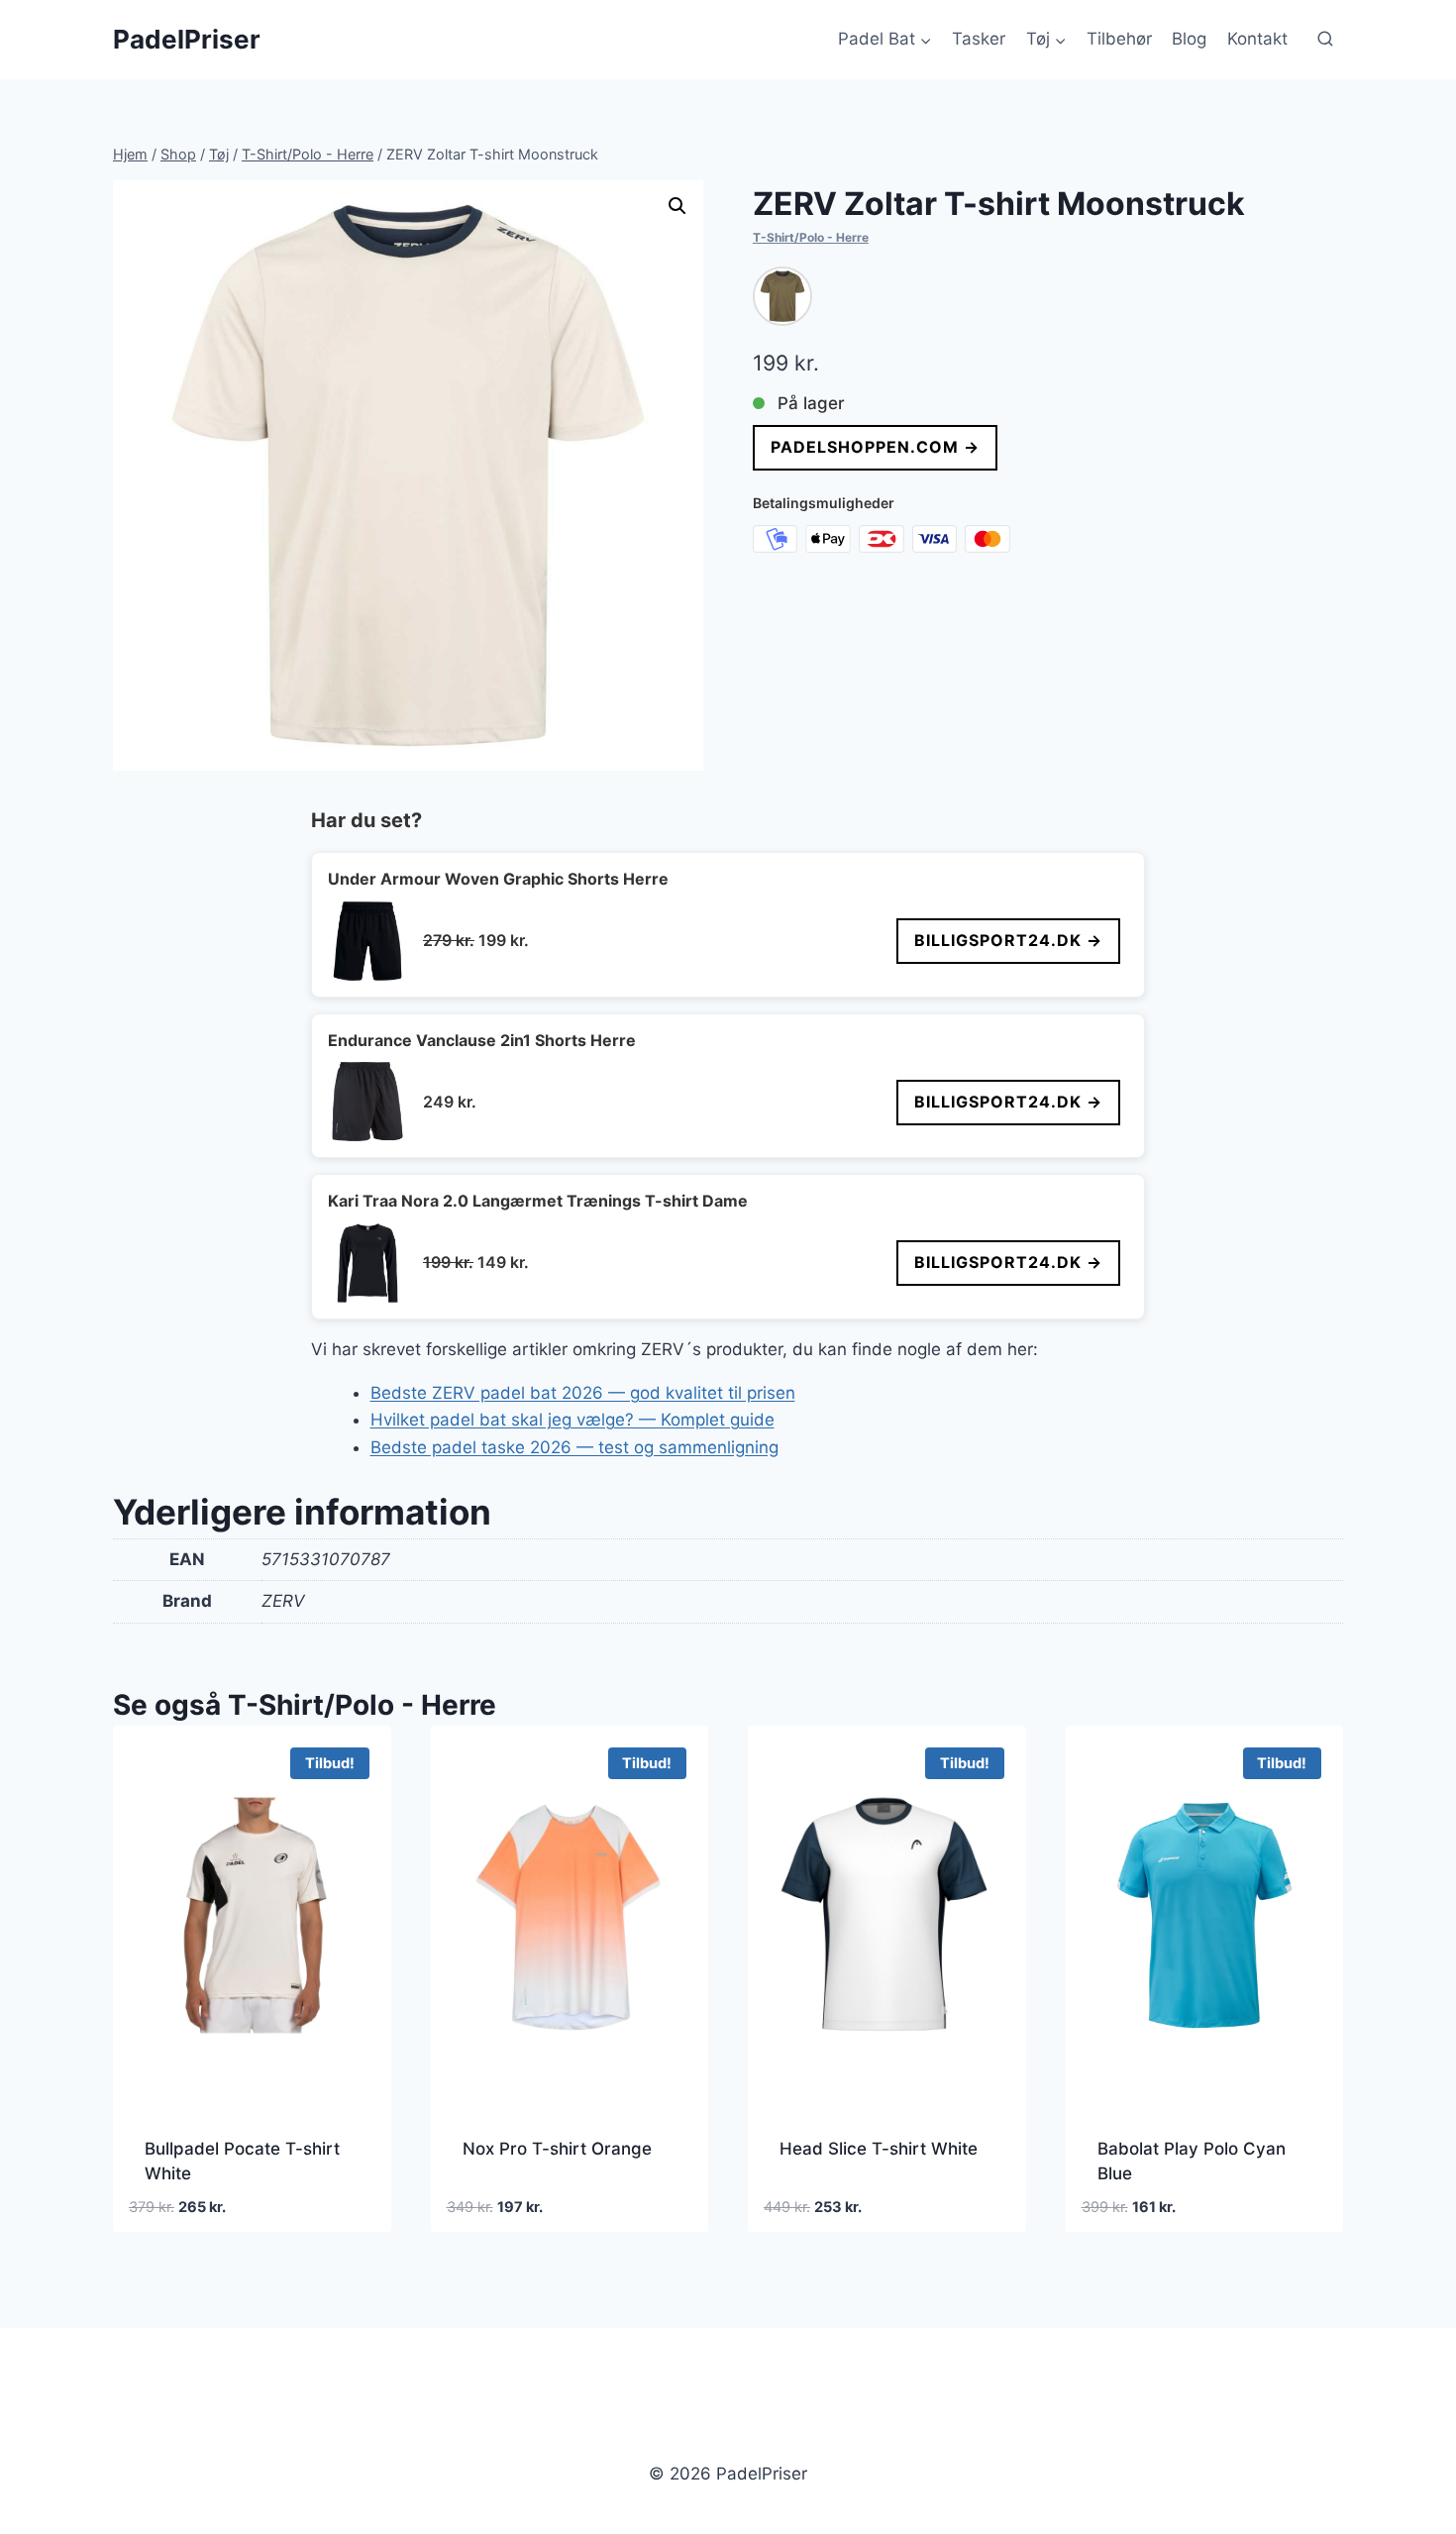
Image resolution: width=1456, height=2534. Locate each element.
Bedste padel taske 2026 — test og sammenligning (574, 1447)
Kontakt (1257, 39)
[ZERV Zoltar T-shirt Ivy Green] (782, 296)
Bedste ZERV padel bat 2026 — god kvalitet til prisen (583, 1393)
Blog (1189, 39)
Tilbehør (1119, 39)
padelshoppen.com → (875, 447)
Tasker (979, 39)
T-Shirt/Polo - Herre (811, 237)
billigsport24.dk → (1008, 940)
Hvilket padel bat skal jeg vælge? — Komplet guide (572, 1420)
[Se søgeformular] (1325, 40)
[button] (677, 206)
